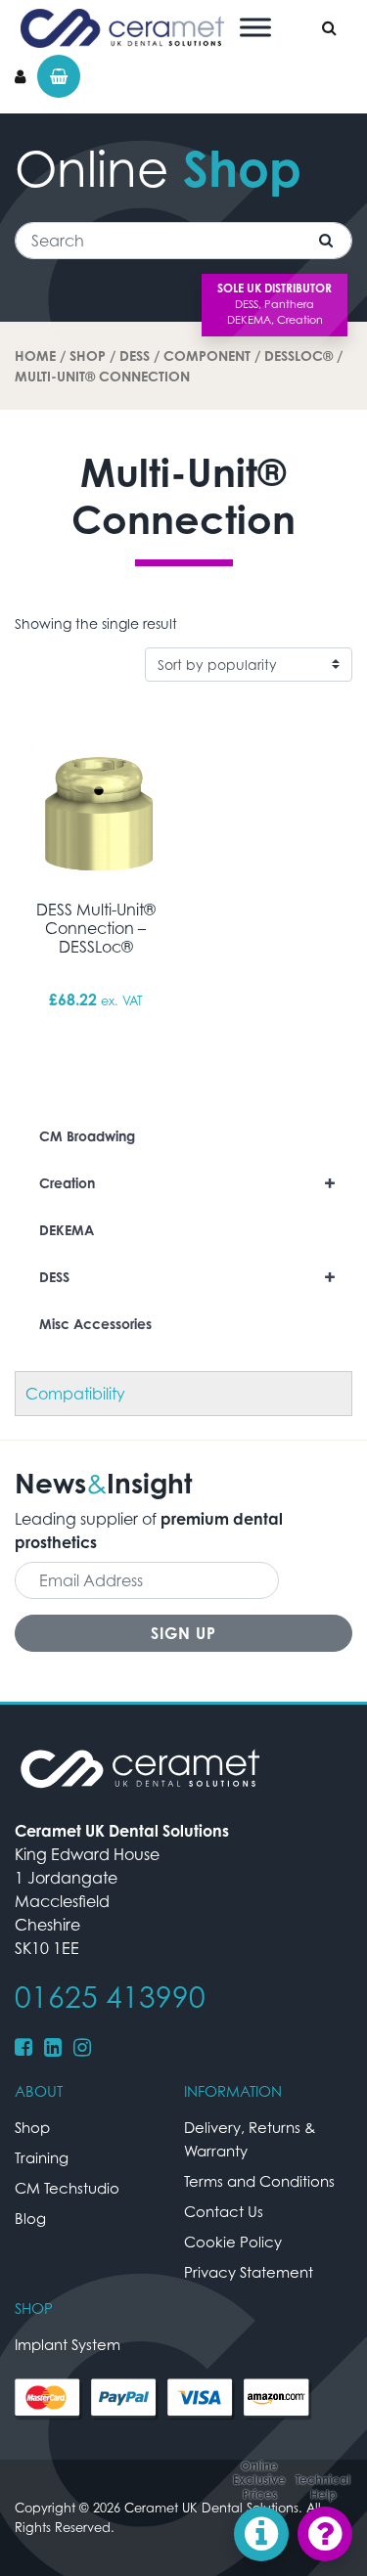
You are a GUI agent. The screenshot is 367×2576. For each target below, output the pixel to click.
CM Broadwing (87, 1136)
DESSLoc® (298, 355)
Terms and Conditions (259, 2181)
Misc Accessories (95, 1324)
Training (42, 2157)
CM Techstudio (67, 2188)
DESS (135, 355)
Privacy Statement (249, 2272)
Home (35, 355)
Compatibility (75, 1394)
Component (207, 355)
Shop (88, 355)
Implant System (68, 2344)
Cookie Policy (233, 2242)
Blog (30, 2218)
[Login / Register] (20, 76)
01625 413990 (110, 1997)
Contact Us (224, 2211)
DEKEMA (67, 1230)
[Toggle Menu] (255, 27)
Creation (187, 1183)
